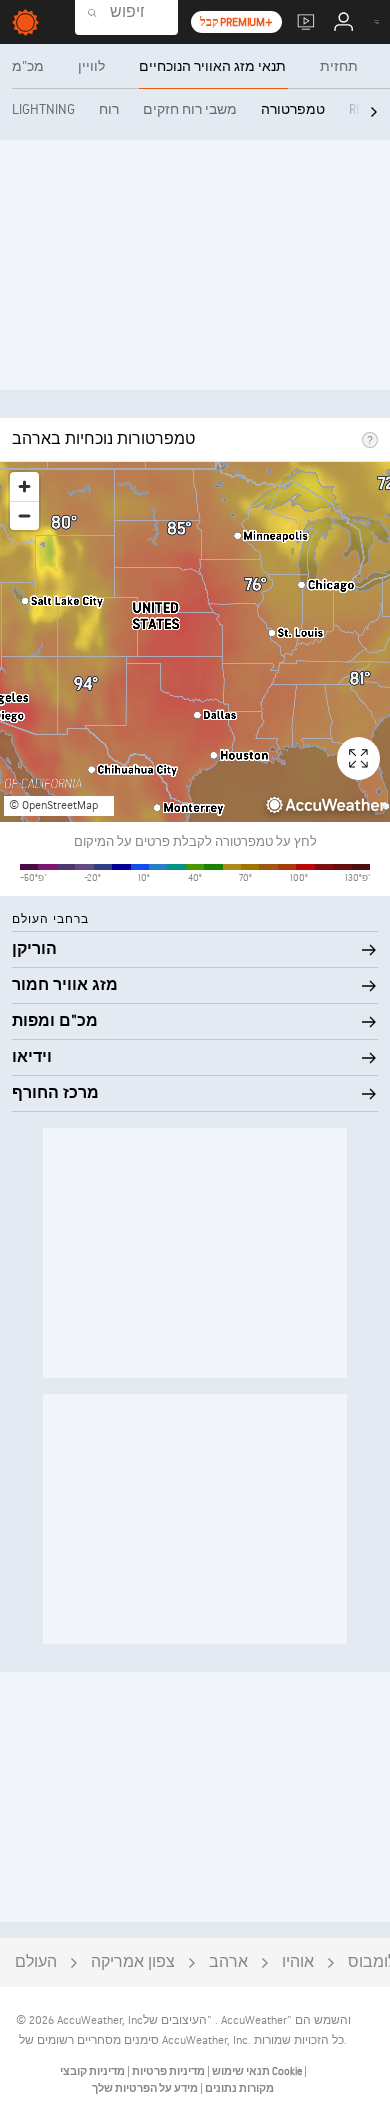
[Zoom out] (24, 515)
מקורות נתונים (239, 2088)
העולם (36, 1962)
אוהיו (298, 1962)
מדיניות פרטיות (167, 2071)
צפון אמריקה (133, 1962)
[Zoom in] (24, 486)
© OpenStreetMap (53, 805)
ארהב (228, 1962)
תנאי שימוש (240, 2071)
